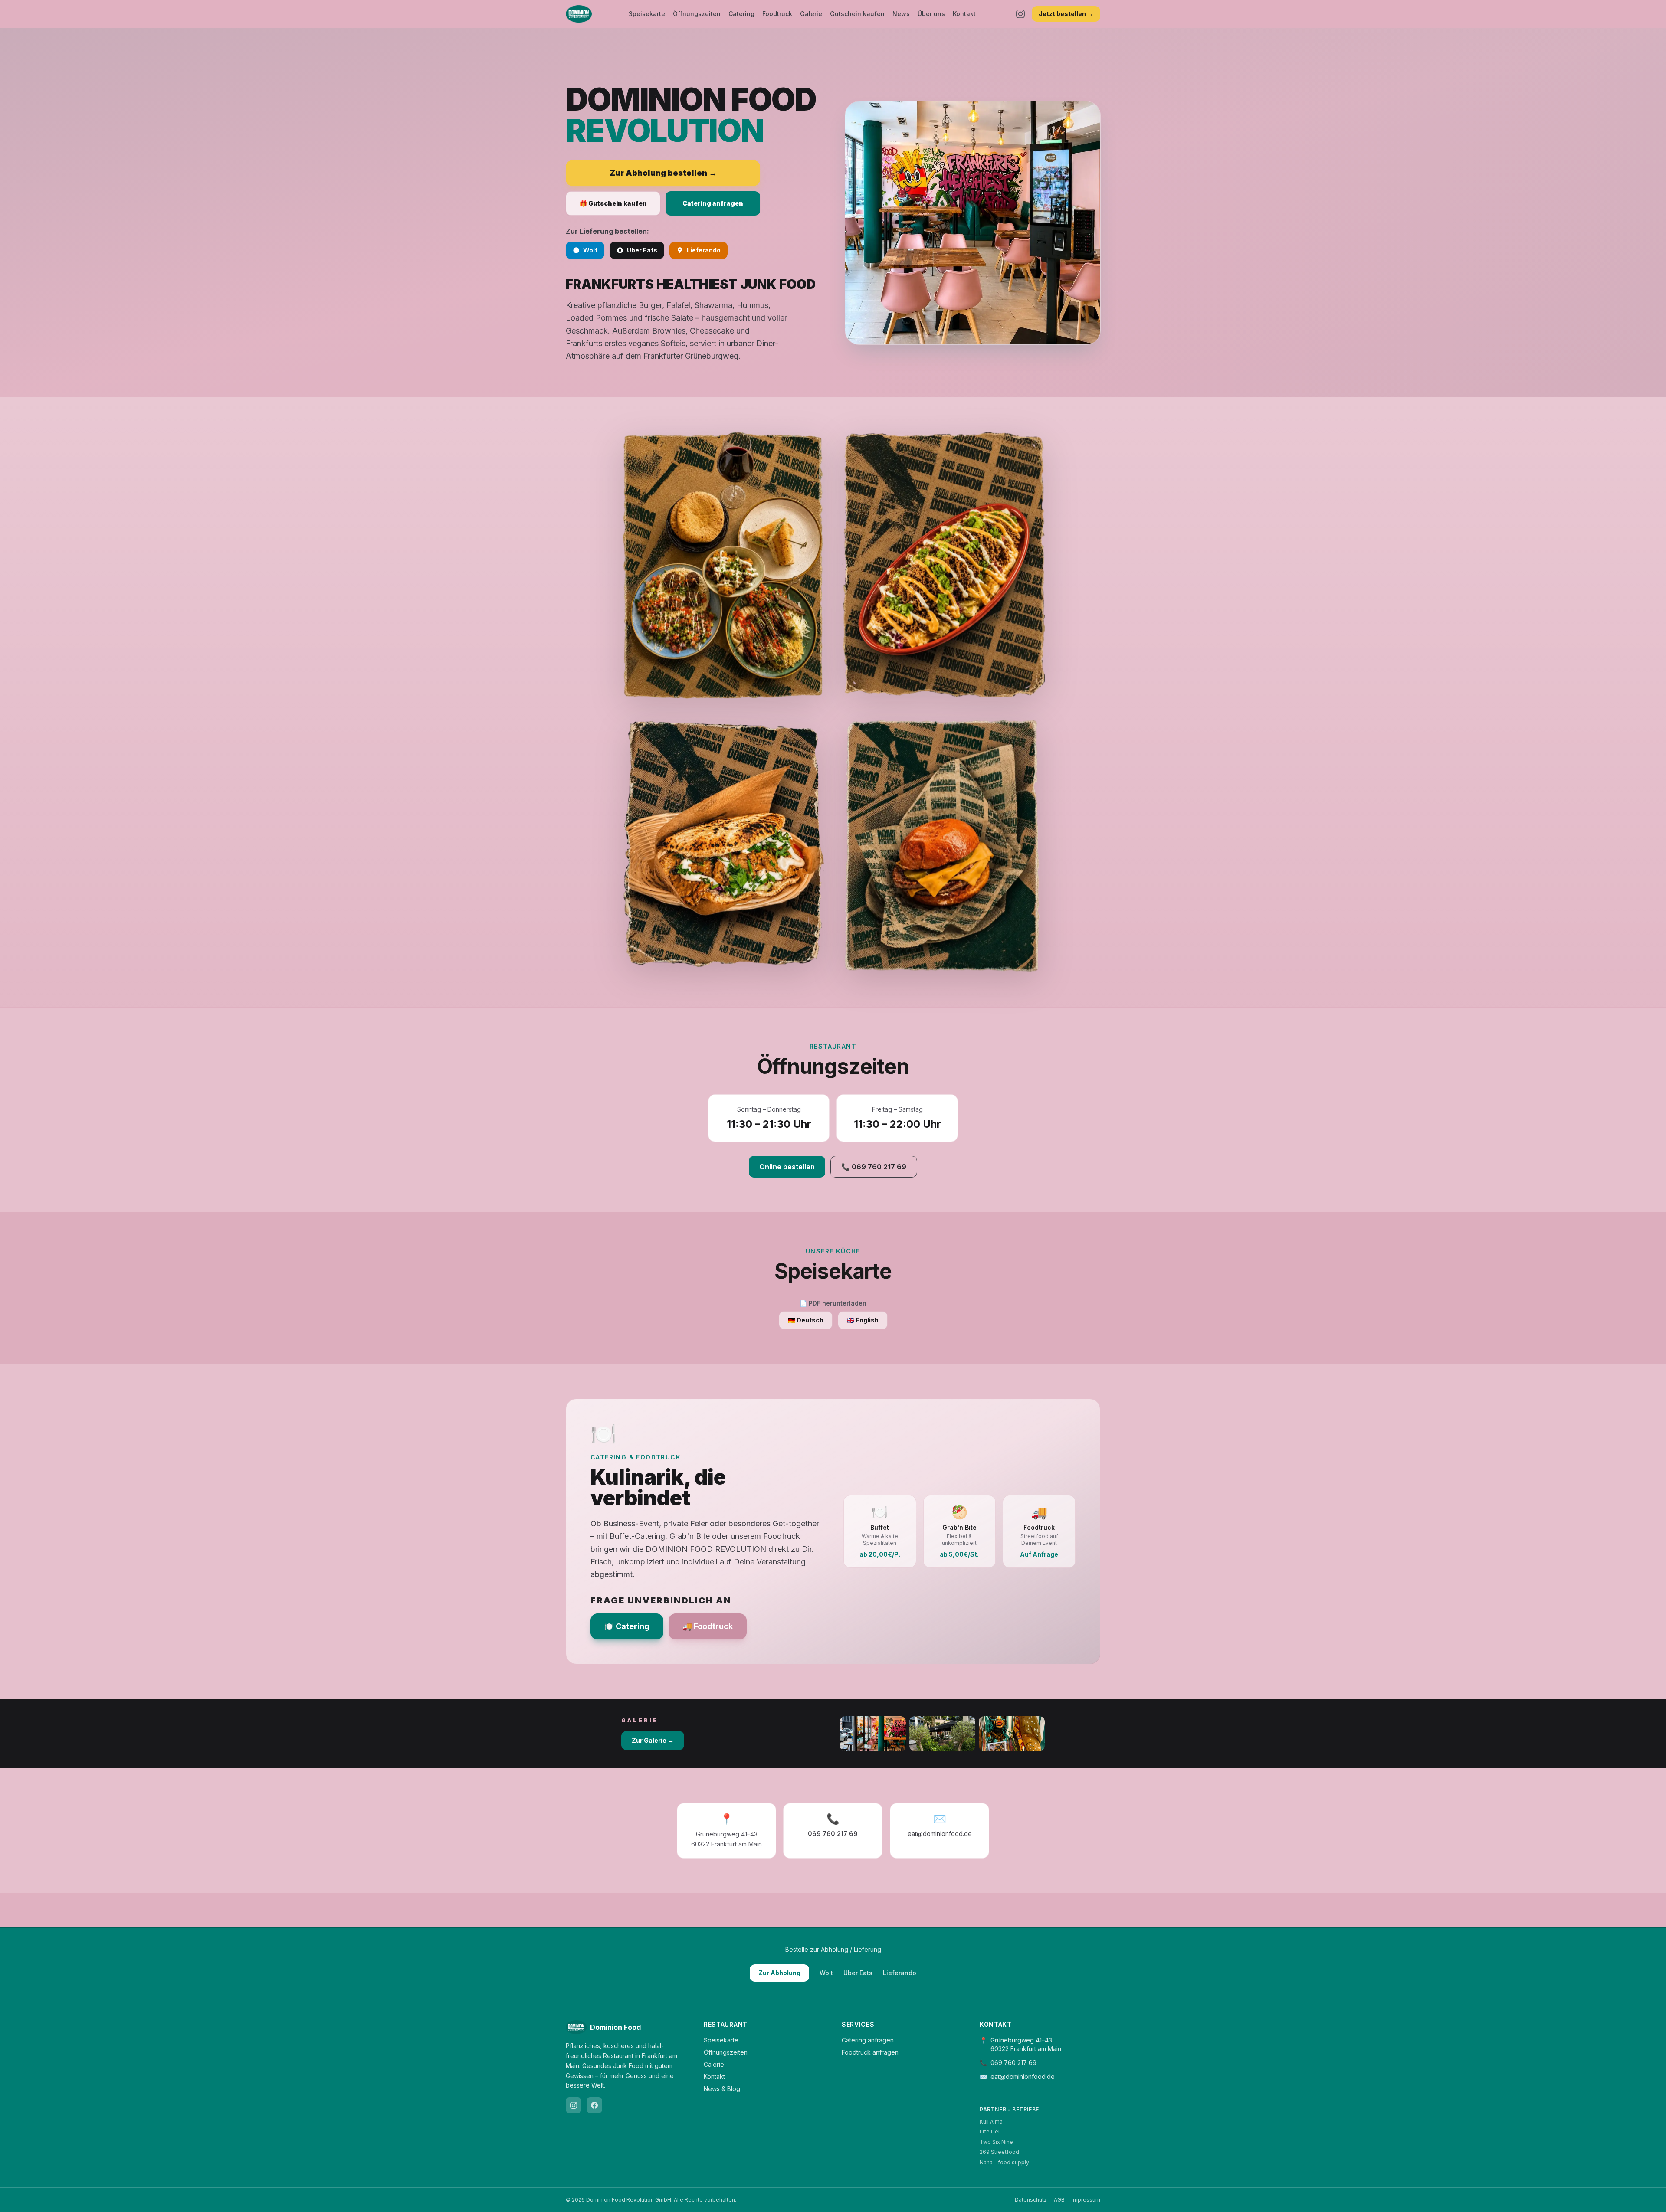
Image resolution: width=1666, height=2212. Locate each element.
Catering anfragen (713, 203)
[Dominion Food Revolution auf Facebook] (594, 2105)
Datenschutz (1031, 2200)
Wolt (590, 250)
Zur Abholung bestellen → (663, 173)
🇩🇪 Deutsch (806, 1320)
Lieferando (704, 250)
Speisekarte (647, 14)
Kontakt (964, 14)
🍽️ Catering (627, 1626)
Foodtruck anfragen (870, 2052)
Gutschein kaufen (857, 14)
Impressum (1086, 2200)
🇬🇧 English (863, 1320)
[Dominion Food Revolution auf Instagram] (574, 2105)
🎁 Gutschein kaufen (613, 203)
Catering (741, 14)
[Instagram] (1020, 14)
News (901, 14)
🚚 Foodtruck (708, 1626)
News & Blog (722, 2089)
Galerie (811, 14)
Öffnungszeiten (697, 14)
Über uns (931, 14)
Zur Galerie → (653, 1740)
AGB (1059, 2200)
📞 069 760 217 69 (874, 1167)
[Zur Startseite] (579, 14)
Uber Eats (642, 250)
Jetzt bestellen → (1066, 14)
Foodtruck (777, 14)
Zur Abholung (779, 1973)
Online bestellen (787, 1167)
